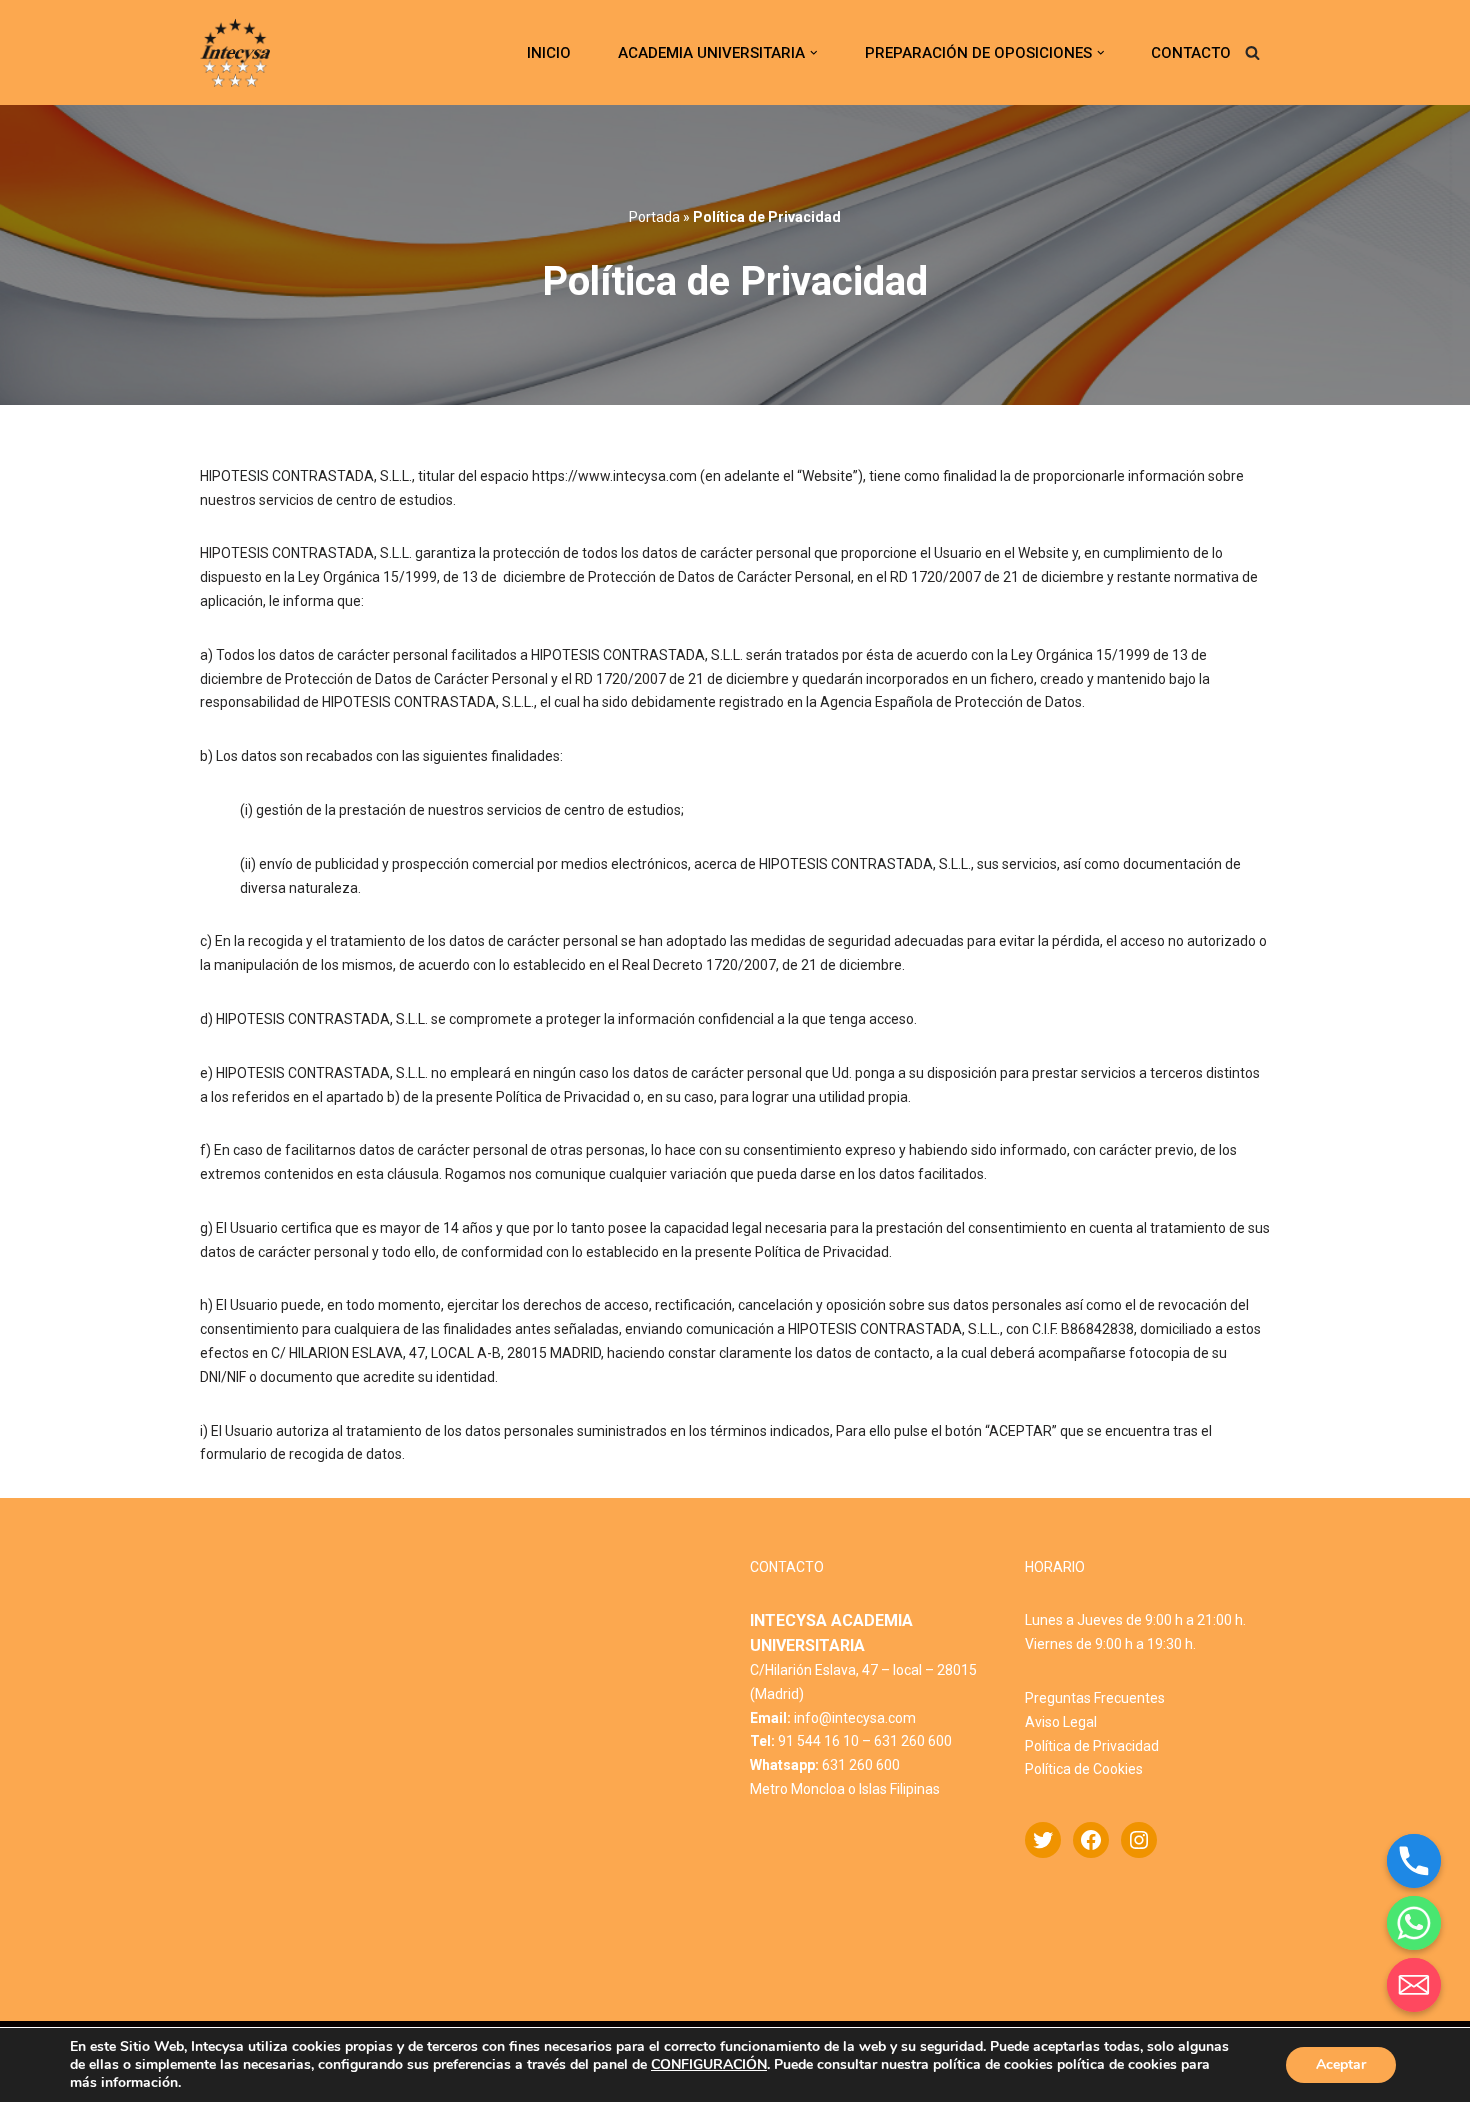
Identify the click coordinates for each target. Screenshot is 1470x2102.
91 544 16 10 (818, 1741)
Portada (654, 217)
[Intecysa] (235, 52)
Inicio (549, 53)
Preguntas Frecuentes (1095, 1698)
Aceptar (1341, 2064)
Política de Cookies (1084, 1769)
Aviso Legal (1061, 1722)
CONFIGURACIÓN (709, 2065)
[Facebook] (1091, 1840)
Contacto (1191, 53)
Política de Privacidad (1092, 1746)
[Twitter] (1043, 1840)
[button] (814, 53)
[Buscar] (1252, 52)
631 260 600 (913, 1741)
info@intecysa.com (855, 1718)
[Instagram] (1139, 1840)
